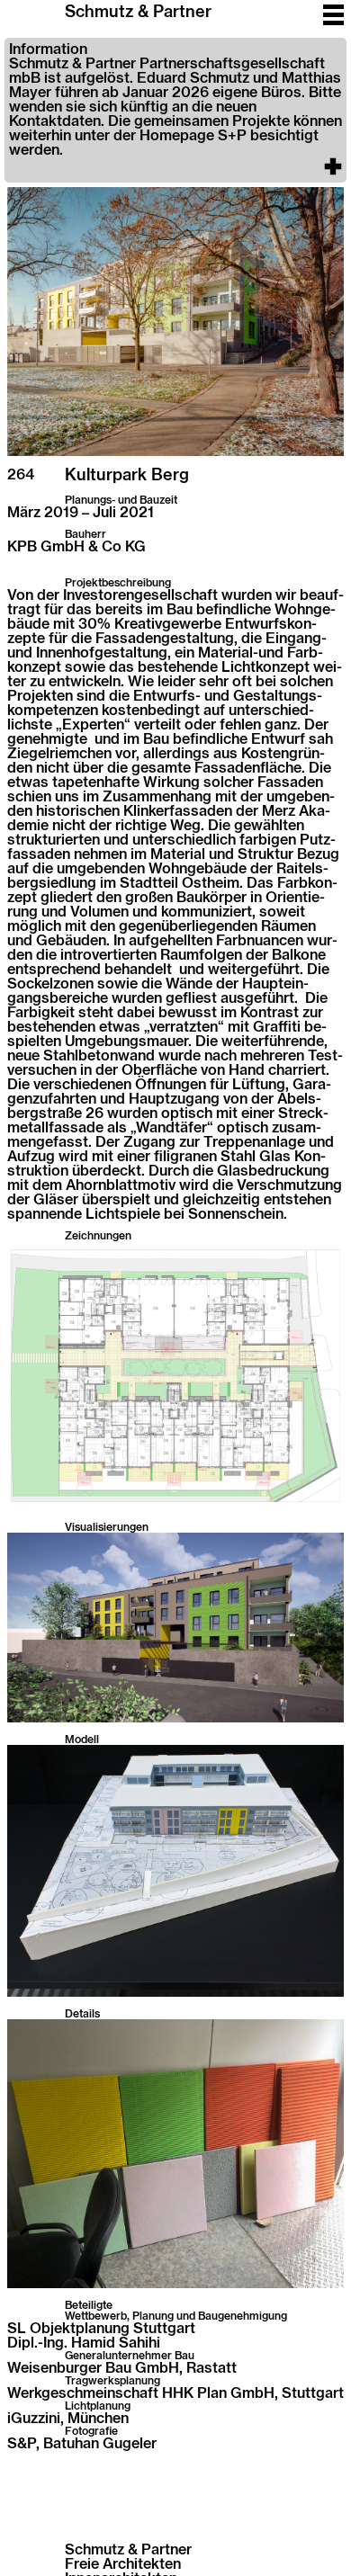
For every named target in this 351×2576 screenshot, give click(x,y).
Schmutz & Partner (138, 13)
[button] (175, 110)
